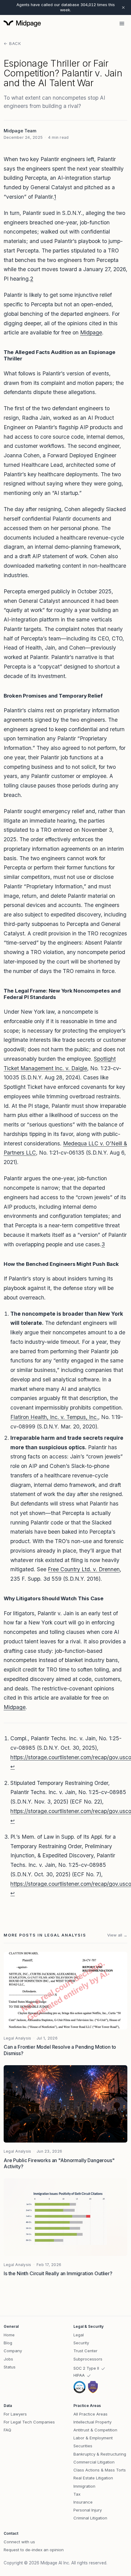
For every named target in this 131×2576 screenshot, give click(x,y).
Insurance (83, 2502)
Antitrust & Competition (95, 2430)
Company (13, 2351)
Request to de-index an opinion (34, 2550)
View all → (117, 1935)
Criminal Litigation (90, 2518)
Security (81, 2343)
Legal (79, 2335)
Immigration (84, 2486)
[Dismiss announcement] (123, 7)
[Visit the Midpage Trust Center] (86, 2387)
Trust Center (85, 2351)
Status (10, 2367)
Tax (77, 2494)
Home (9, 2335)
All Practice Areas (90, 2414)
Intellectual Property (92, 2422)
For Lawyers (15, 2414)
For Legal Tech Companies (29, 2422)
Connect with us (19, 2542)
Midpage (91, 332)
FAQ (7, 2430)
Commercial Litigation (94, 2462)
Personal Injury (88, 2510)
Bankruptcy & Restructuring (100, 2454)
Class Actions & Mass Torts (100, 2470)
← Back (12, 43)
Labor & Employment (93, 2438)
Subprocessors (88, 2359)
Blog (8, 2343)
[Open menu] (122, 24)
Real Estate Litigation (93, 2478)
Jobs (8, 2359)
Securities (83, 2446)
